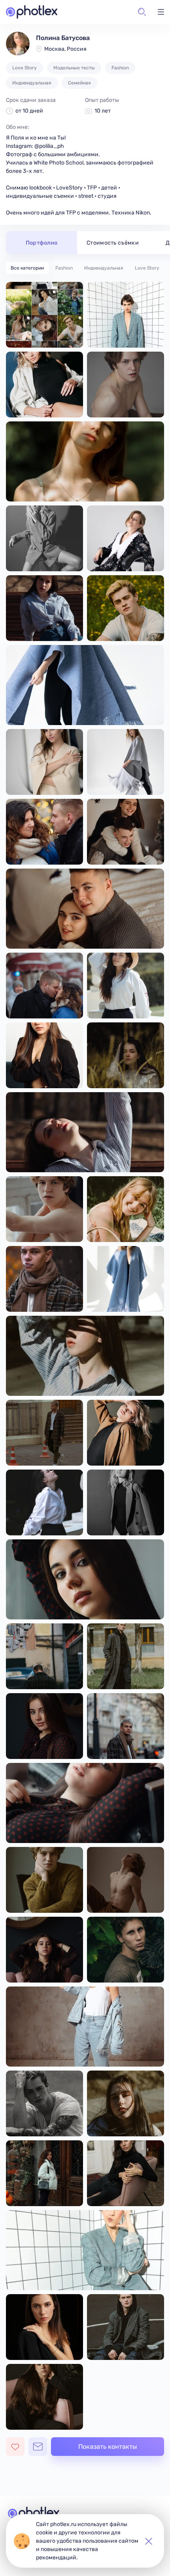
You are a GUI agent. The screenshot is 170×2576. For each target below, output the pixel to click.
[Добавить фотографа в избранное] (15, 2447)
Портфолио (42, 243)
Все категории (27, 268)
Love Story (147, 268)
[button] (142, 12)
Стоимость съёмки (113, 243)
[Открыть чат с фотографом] (38, 2447)
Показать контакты (108, 2447)
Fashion (64, 268)
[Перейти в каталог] (32, 12)
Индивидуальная (104, 268)
